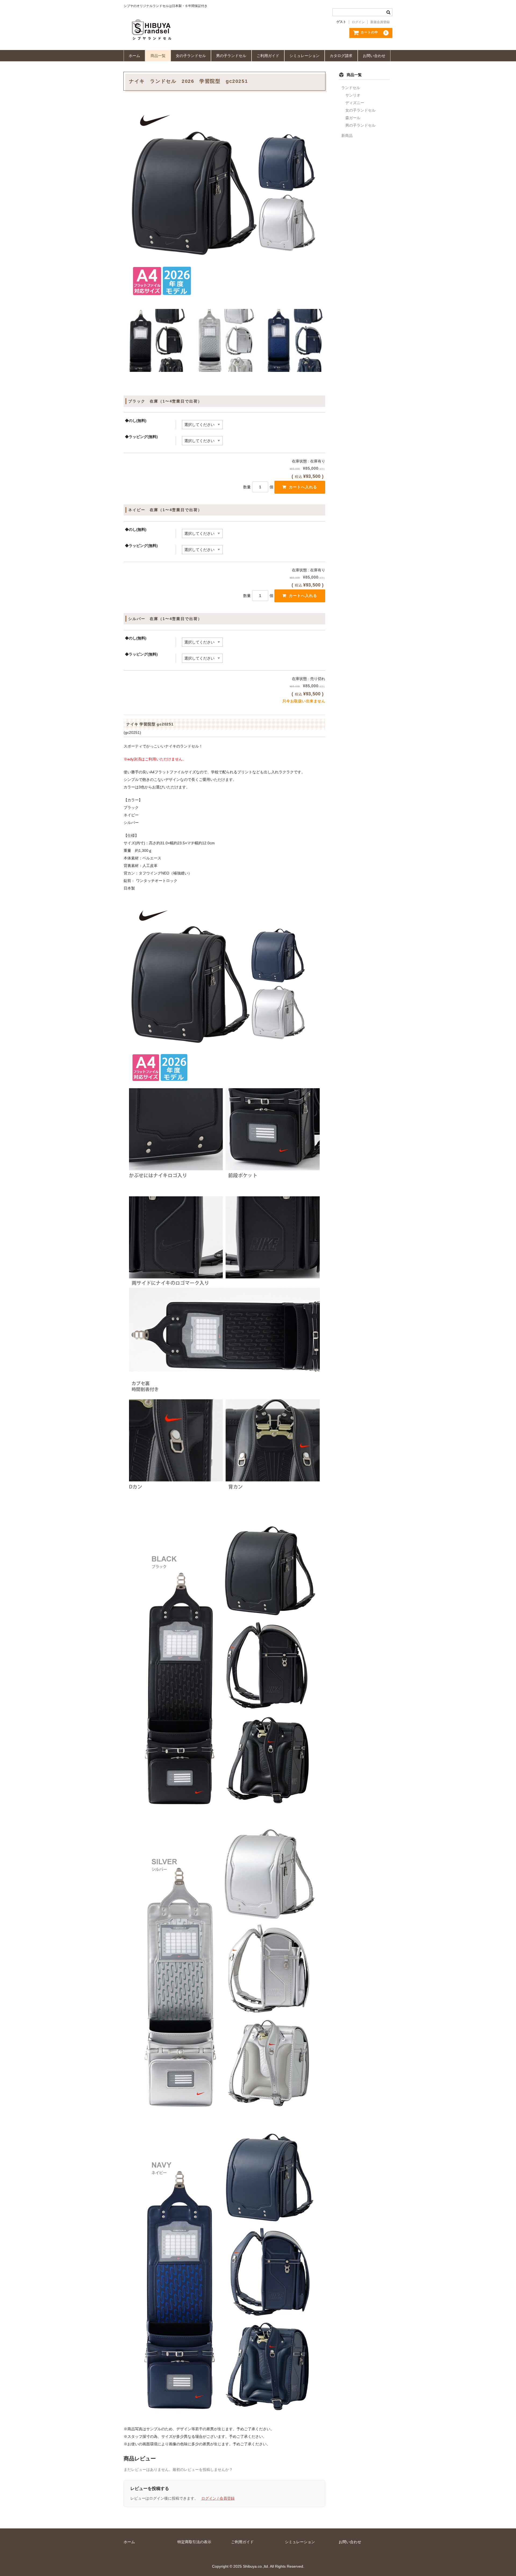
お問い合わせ (374, 56)
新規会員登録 (380, 22)
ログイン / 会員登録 (218, 2498)
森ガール (353, 118)
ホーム (134, 56)
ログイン (358, 22)
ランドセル (351, 88)
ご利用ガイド (268, 56)
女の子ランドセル (191, 56)
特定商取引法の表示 (194, 2542)
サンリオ (353, 95)
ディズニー (355, 103)
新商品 (347, 136)
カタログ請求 (341, 56)
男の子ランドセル (231, 56)
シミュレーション (304, 56)
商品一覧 (158, 56)
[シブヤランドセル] (198, 35)
